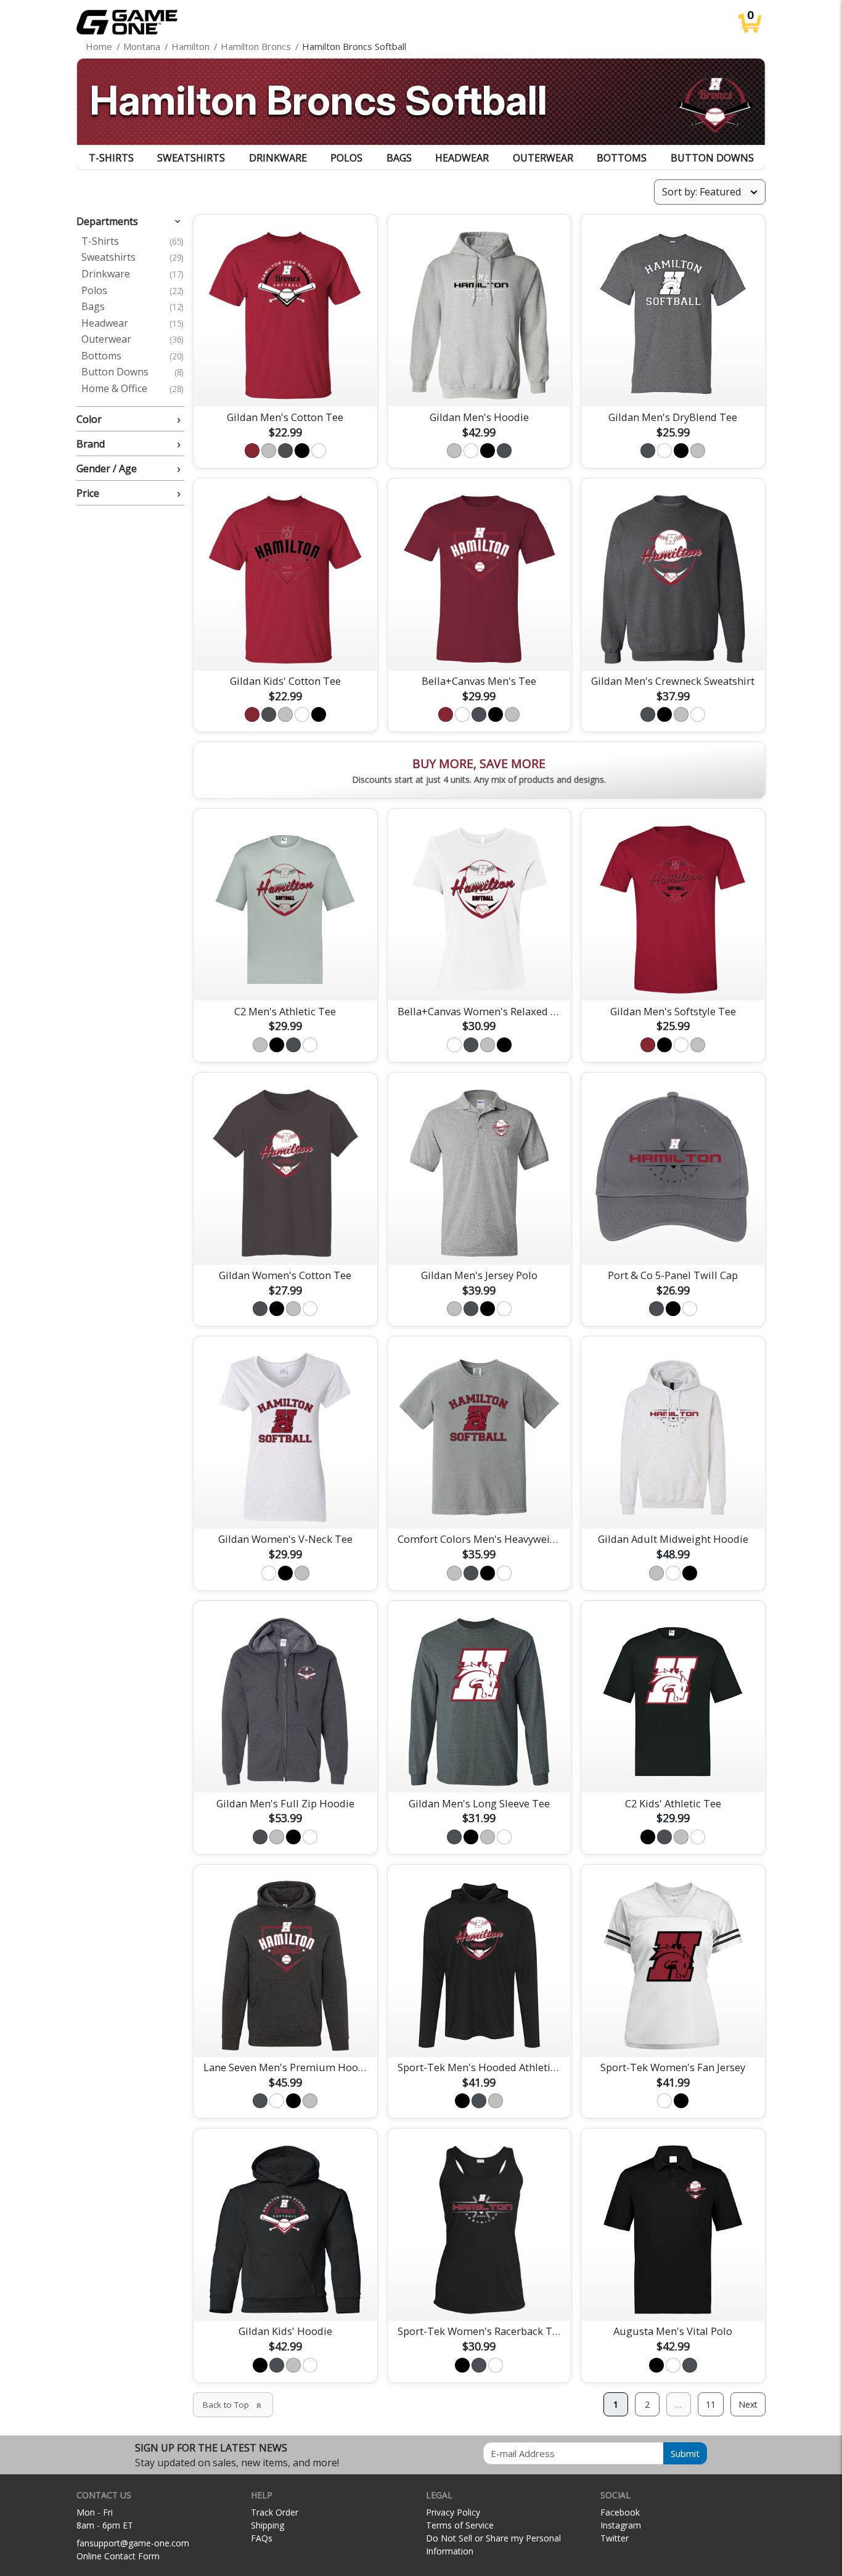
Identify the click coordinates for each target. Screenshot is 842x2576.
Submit (685, 2453)
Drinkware (278, 158)
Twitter (615, 2538)
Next (748, 2404)
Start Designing (285, 383)
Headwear (462, 158)
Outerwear (543, 158)
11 (711, 2404)
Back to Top (233, 2405)
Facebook (620, 2512)
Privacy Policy (453, 2512)
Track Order (275, 2512)
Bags (399, 158)
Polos (346, 158)
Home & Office (133, 389)
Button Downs (712, 158)
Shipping (268, 2525)
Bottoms (622, 158)
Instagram (621, 2525)
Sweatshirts (191, 158)
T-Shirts (111, 158)
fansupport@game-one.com (133, 2543)
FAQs (262, 2538)
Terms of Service (460, 2525)
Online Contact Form (118, 2556)
